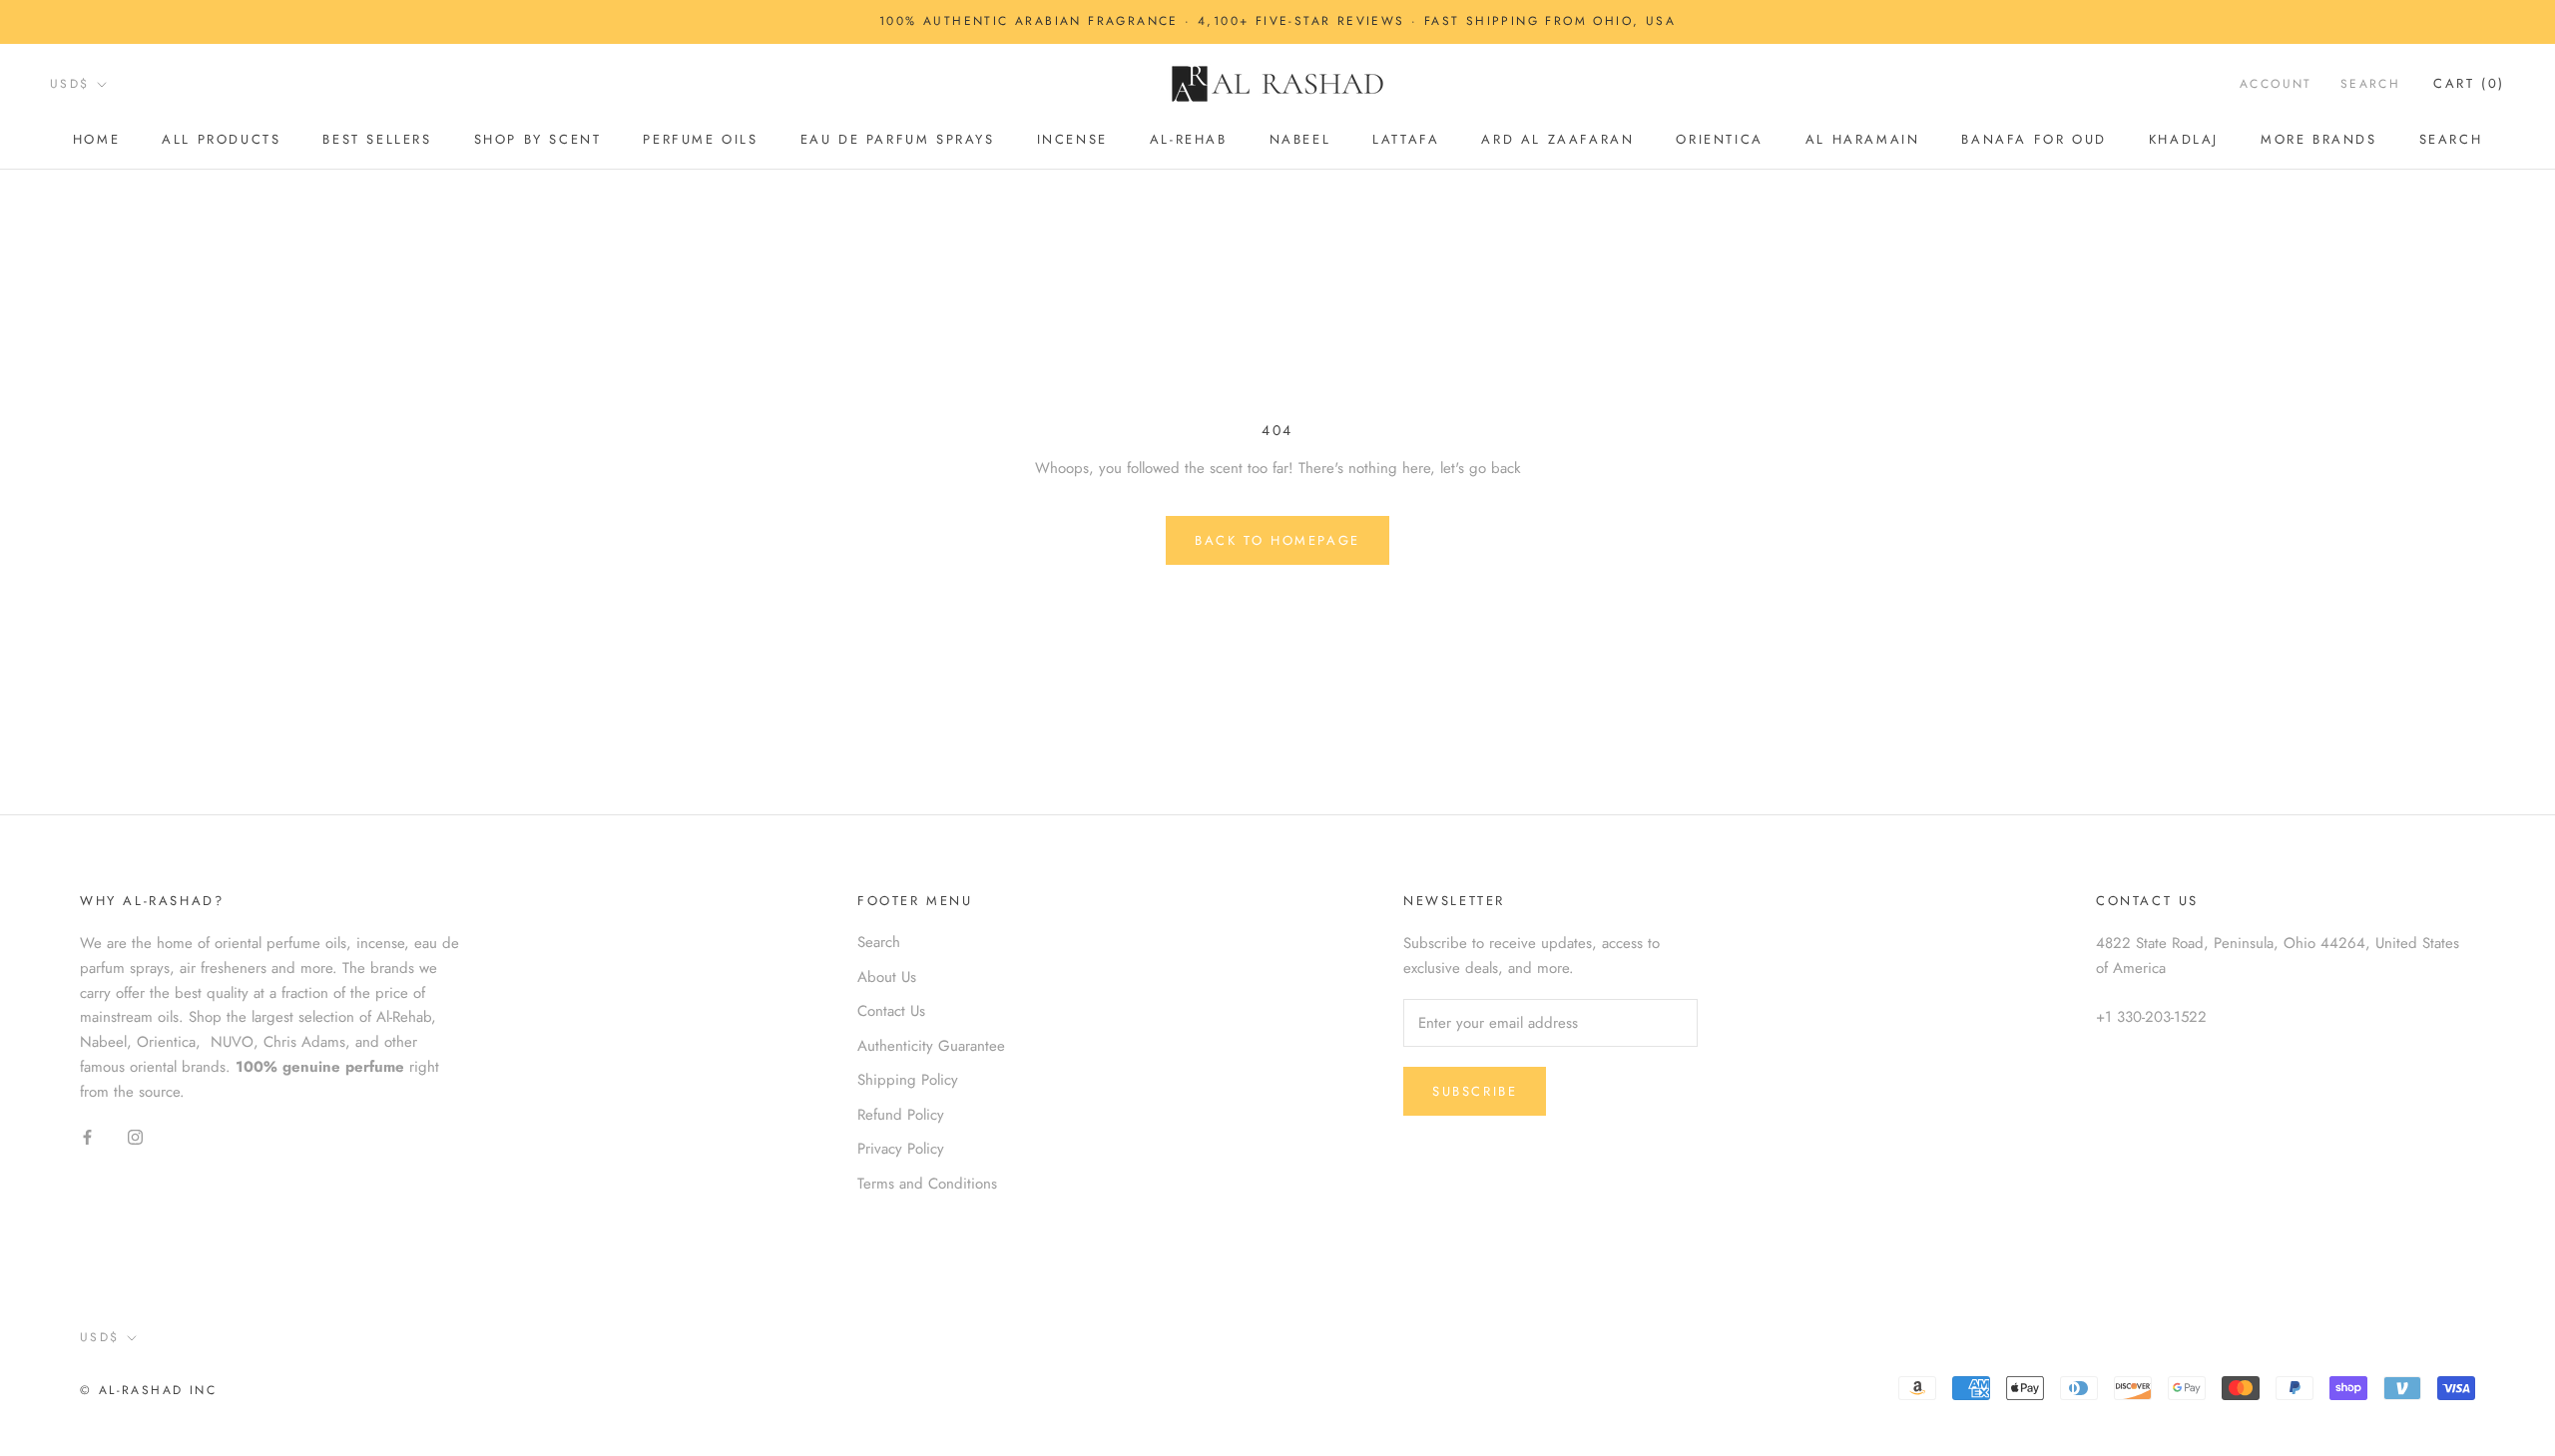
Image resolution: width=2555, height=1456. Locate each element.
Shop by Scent (538, 139)
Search (2451, 139)
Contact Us (891, 1011)
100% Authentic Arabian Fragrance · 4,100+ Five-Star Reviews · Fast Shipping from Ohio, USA (1277, 21)
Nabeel (1300, 139)
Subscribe (1475, 1091)
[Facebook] (87, 1136)
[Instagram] (135, 1136)
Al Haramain (1863, 139)
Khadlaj (2184, 139)
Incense (1072, 139)
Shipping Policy (908, 1080)
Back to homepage (1277, 540)
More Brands (2319, 139)
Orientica (1719, 139)
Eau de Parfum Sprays (898, 139)
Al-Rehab (1189, 139)
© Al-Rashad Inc (148, 1390)
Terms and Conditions (927, 1184)
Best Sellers (377, 139)
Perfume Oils (700, 139)
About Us (887, 977)
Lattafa (1406, 139)
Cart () (2469, 83)
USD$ (70, 84)
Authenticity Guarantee (931, 1046)
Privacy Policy (901, 1149)
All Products (221, 139)
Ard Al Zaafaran (1557, 139)
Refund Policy (901, 1115)
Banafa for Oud (2034, 139)
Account (2276, 84)
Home (96, 139)
